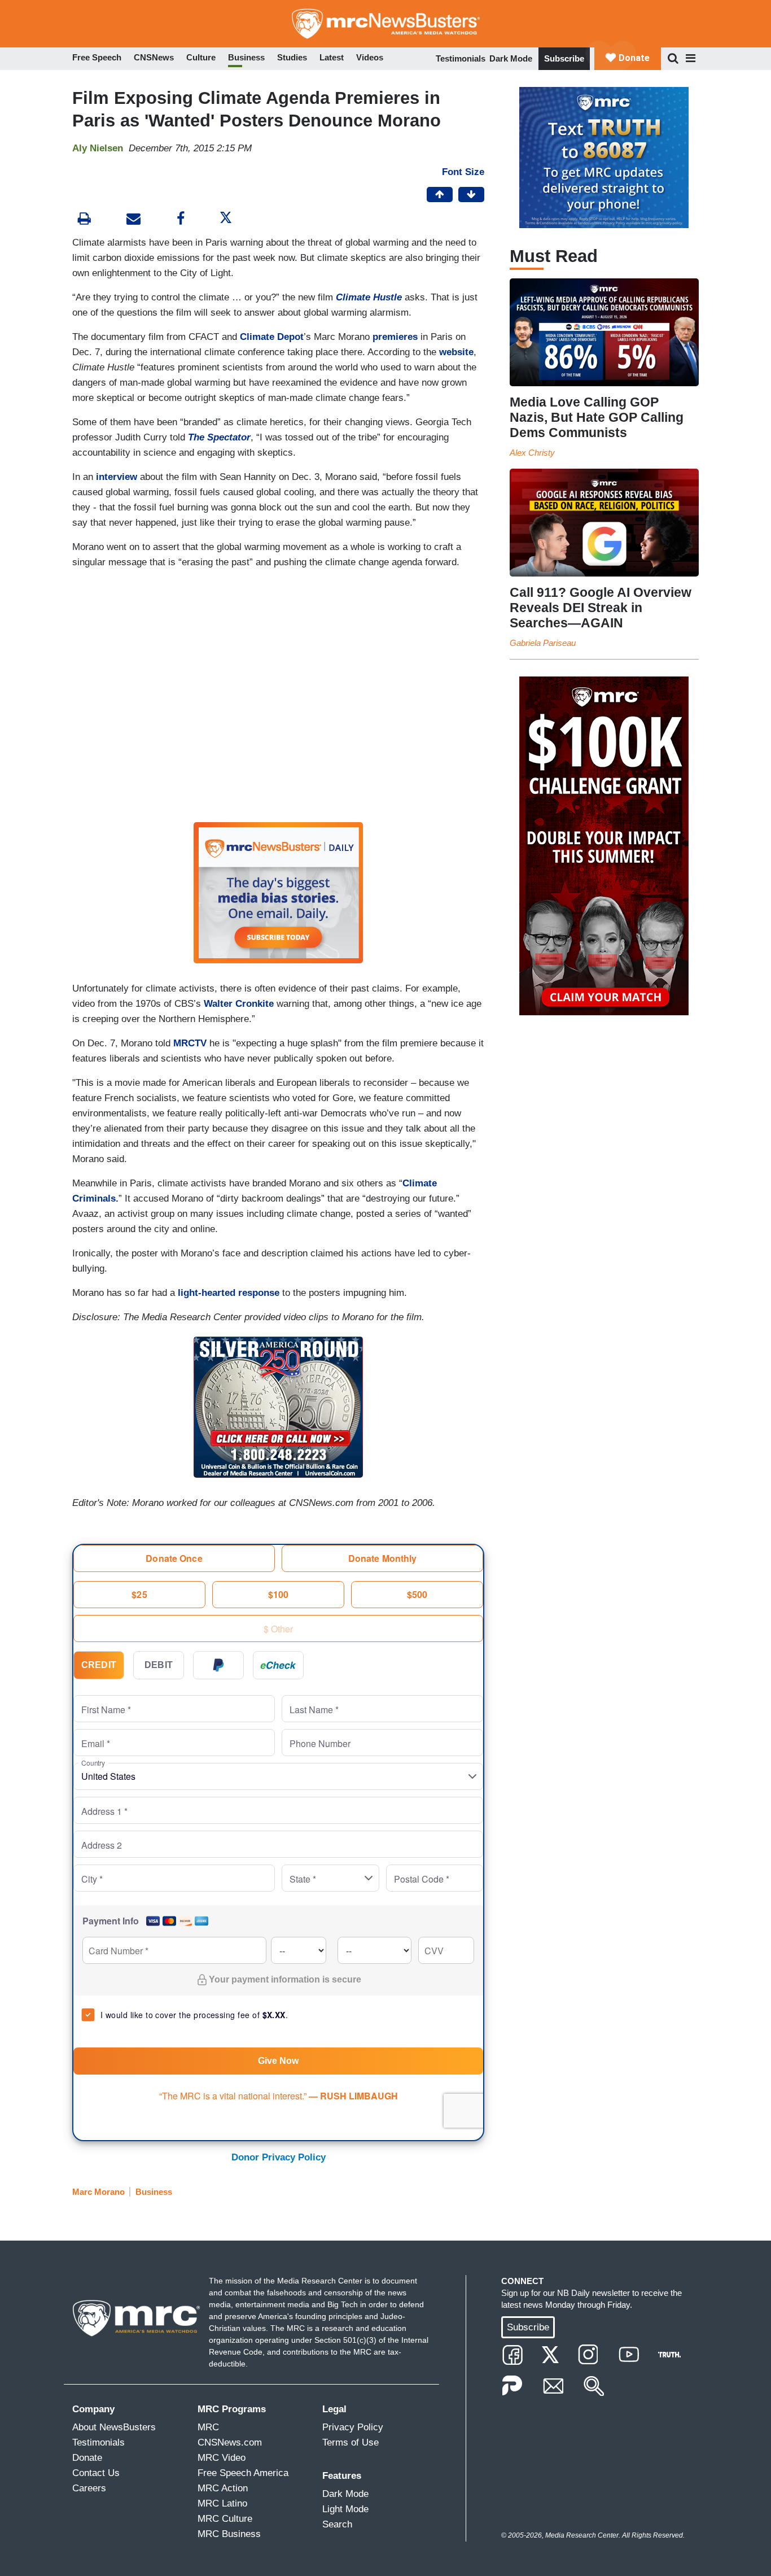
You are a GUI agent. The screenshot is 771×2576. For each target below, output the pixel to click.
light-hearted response (229, 1293)
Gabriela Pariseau (543, 643)
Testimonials (461, 58)
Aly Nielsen (98, 148)
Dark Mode (511, 58)
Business (154, 2192)
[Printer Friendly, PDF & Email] (133, 220)
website (456, 352)
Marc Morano (98, 2192)
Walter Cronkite (237, 1004)
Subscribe (564, 58)
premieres (395, 337)
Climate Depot (272, 337)
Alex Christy (532, 453)
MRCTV (190, 1043)
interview (117, 477)
